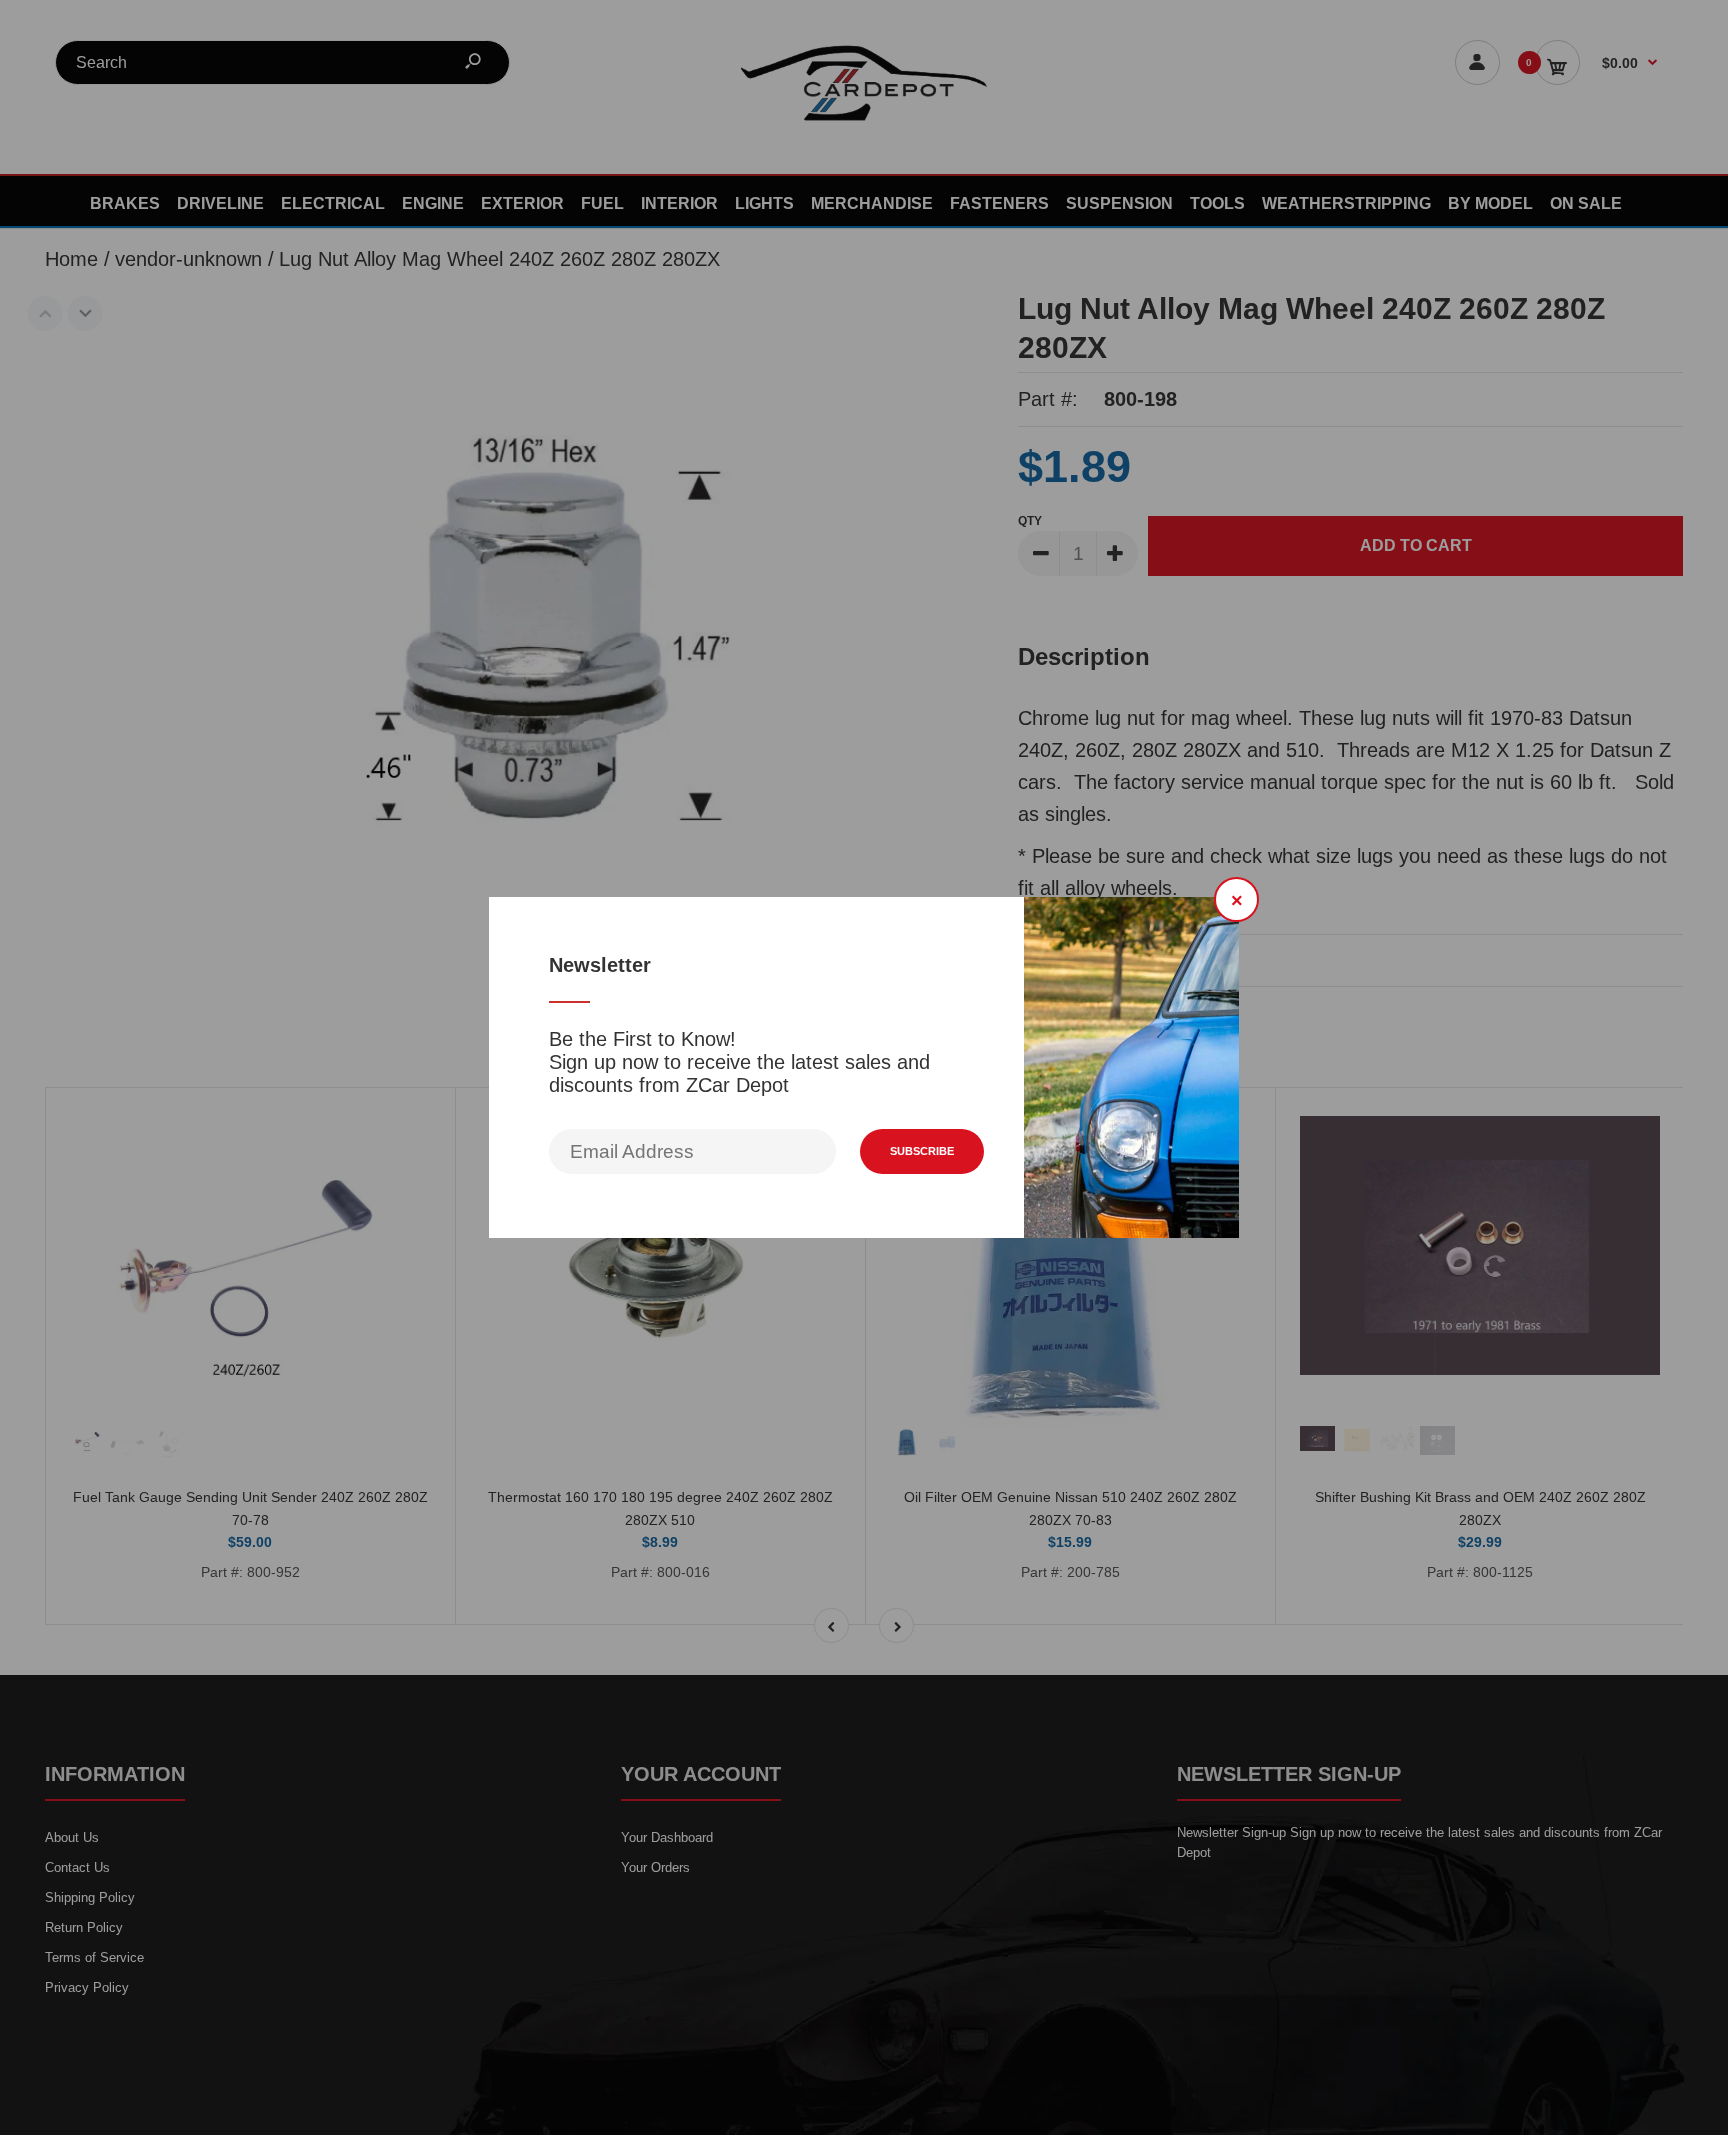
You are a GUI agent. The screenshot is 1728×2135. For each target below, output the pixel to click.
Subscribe (922, 1151)
